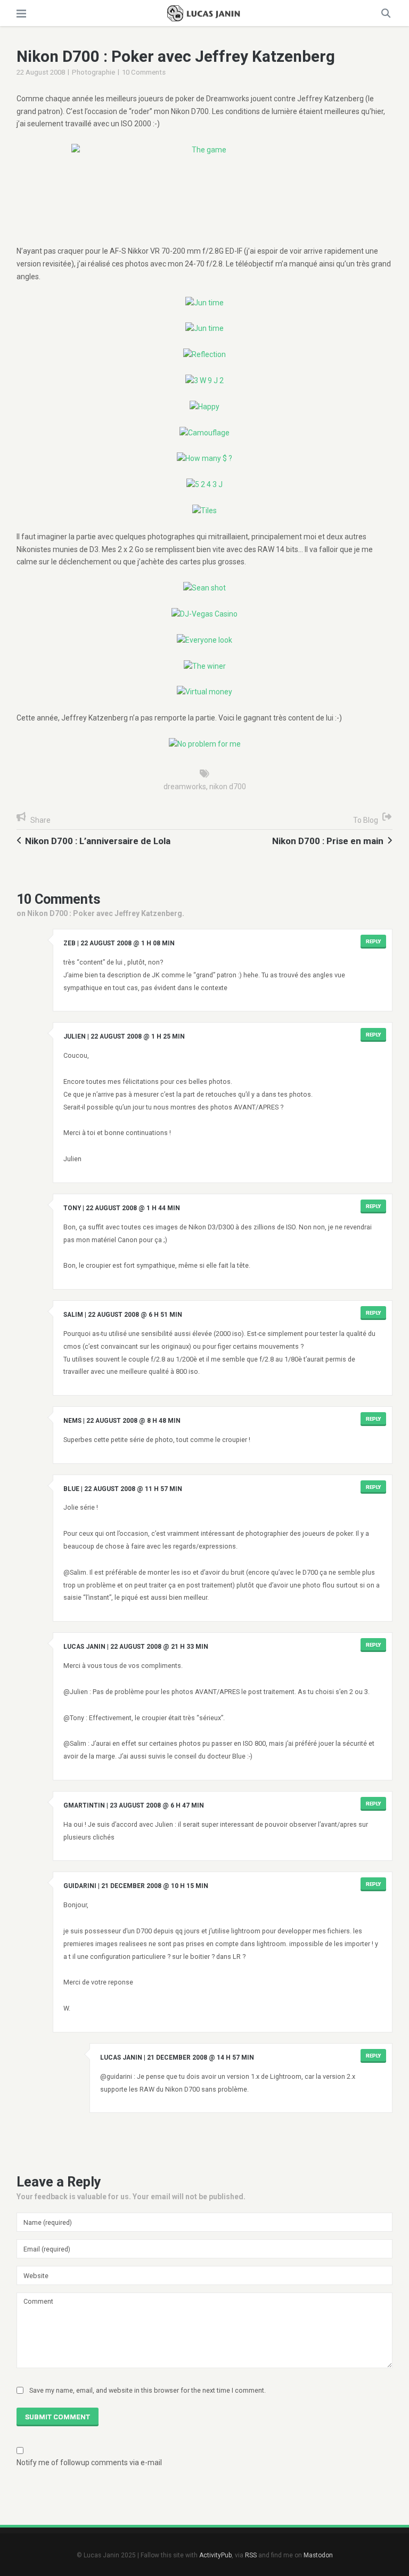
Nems (72, 1421)
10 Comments (144, 72)
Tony (72, 1208)
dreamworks (185, 787)
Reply (373, 941)
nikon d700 (228, 787)
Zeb (69, 943)
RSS (251, 2555)
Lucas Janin (84, 1647)
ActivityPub (215, 2555)
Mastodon (318, 2555)
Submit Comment (58, 2417)
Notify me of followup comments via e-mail (89, 2462)
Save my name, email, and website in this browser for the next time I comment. (148, 2390)
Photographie (93, 72)
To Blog (366, 820)
